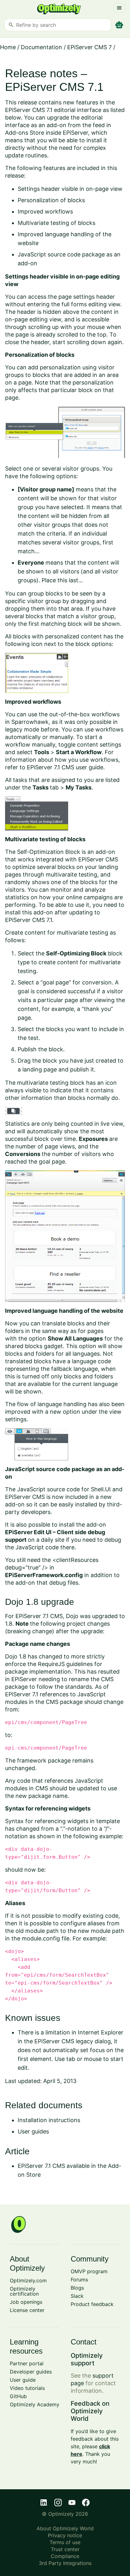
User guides (33, 2131)
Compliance (65, 2556)
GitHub (18, 2396)
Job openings (26, 2302)
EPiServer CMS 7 (89, 47)
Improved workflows (45, 211)
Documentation (41, 47)
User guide (23, 2380)
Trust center (65, 2549)
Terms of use (65, 2542)
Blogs (77, 2288)
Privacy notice (65, 2535)
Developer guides (31, 2372)
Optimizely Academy (35, 2404)
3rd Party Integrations (65, 2563)
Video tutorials (27, 2388)
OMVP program (89, 2271)
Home (8, 47)
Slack (77, 2296)
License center (27, 2310)
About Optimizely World (65, 2528)
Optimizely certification (24, 2291)
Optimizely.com (28, 2280)
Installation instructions (49, 2120)
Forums (79, 2280)
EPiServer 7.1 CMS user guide (65, 767)
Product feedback (92, 2304)
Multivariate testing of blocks (56, 223)
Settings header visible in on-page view (70, 189)
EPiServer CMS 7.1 (29, 920)
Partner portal (27, 2363)
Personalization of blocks (51, 200)
